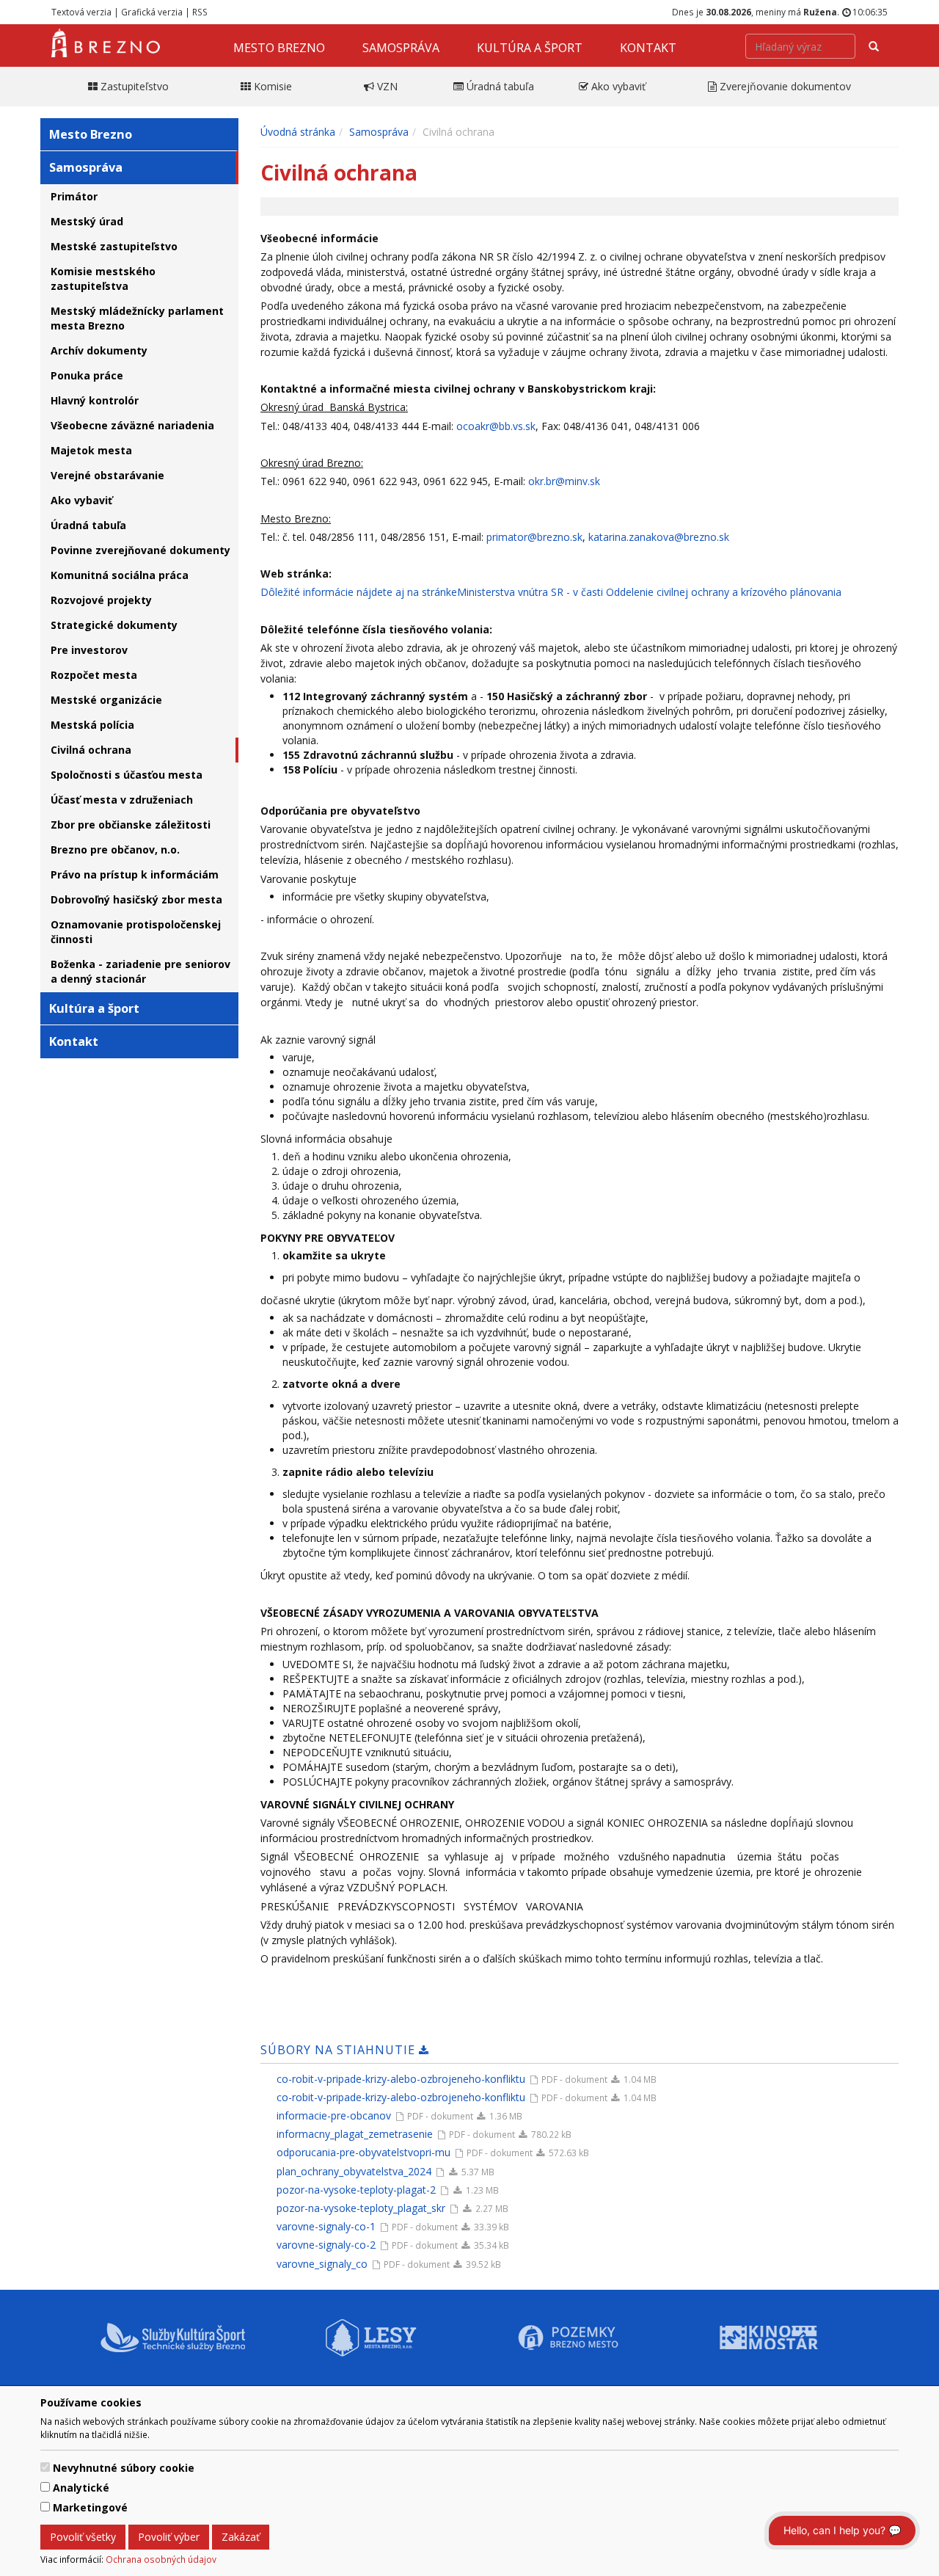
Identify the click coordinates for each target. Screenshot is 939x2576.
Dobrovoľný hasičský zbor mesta (136, 899)
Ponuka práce (87, 375)
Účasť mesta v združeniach (122, 800)
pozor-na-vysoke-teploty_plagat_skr (361, 2208)
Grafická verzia (152, 12)
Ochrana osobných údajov (161, 2559)
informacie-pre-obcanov (334, 2115)
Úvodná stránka (298, 132)
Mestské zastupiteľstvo (114, 246)
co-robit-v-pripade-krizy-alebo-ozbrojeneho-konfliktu (401, 2079)
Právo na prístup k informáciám (135, 874)
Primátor (74, 196)
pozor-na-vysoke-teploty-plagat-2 (356, 2190)
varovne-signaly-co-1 (326, 2226)
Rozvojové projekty (101, 600)
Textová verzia (81, 12)
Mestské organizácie (106, 700)
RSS (200, 12)
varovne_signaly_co (322, 2264)
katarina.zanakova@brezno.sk (659, 537)
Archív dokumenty (99, 350)
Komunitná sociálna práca (120, 575)
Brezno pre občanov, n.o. (115, 849)
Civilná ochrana (91, 750)
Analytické (81, 2488)
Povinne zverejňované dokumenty (140, 550)
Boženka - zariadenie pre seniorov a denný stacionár (140, 971)
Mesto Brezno (279, 48)
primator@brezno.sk (534, 537)
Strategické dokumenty (114, 625)
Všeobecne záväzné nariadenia (132, 425)
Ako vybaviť (81, 500)
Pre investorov (89, 650)
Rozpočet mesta (94, 675)
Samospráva (401, 48)
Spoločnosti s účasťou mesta (127, 775)
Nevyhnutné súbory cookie (124, 2468)
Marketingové (90, 2507)
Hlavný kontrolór (95, 400)
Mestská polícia (92, 725)
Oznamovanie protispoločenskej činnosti (136, 932)
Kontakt (648, 48)
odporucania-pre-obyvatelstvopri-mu (363, 2152)
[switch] (45, 2467)
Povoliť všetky (83, 2537)
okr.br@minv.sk (564, 481)
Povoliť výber (169, 2537)
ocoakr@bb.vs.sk (496, 426)
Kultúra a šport (530, 48)
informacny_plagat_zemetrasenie (355, 2134)
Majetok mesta (91, 450)
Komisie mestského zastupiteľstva (103, 279)
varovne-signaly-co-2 (326, 2245)
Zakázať (241, 2537)
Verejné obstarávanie (107, 475)
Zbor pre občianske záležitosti (131, 825)
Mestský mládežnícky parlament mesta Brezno (137, 318)
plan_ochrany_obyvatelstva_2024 (354, 2171)
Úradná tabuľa (88, 525)
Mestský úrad (87, 221)
